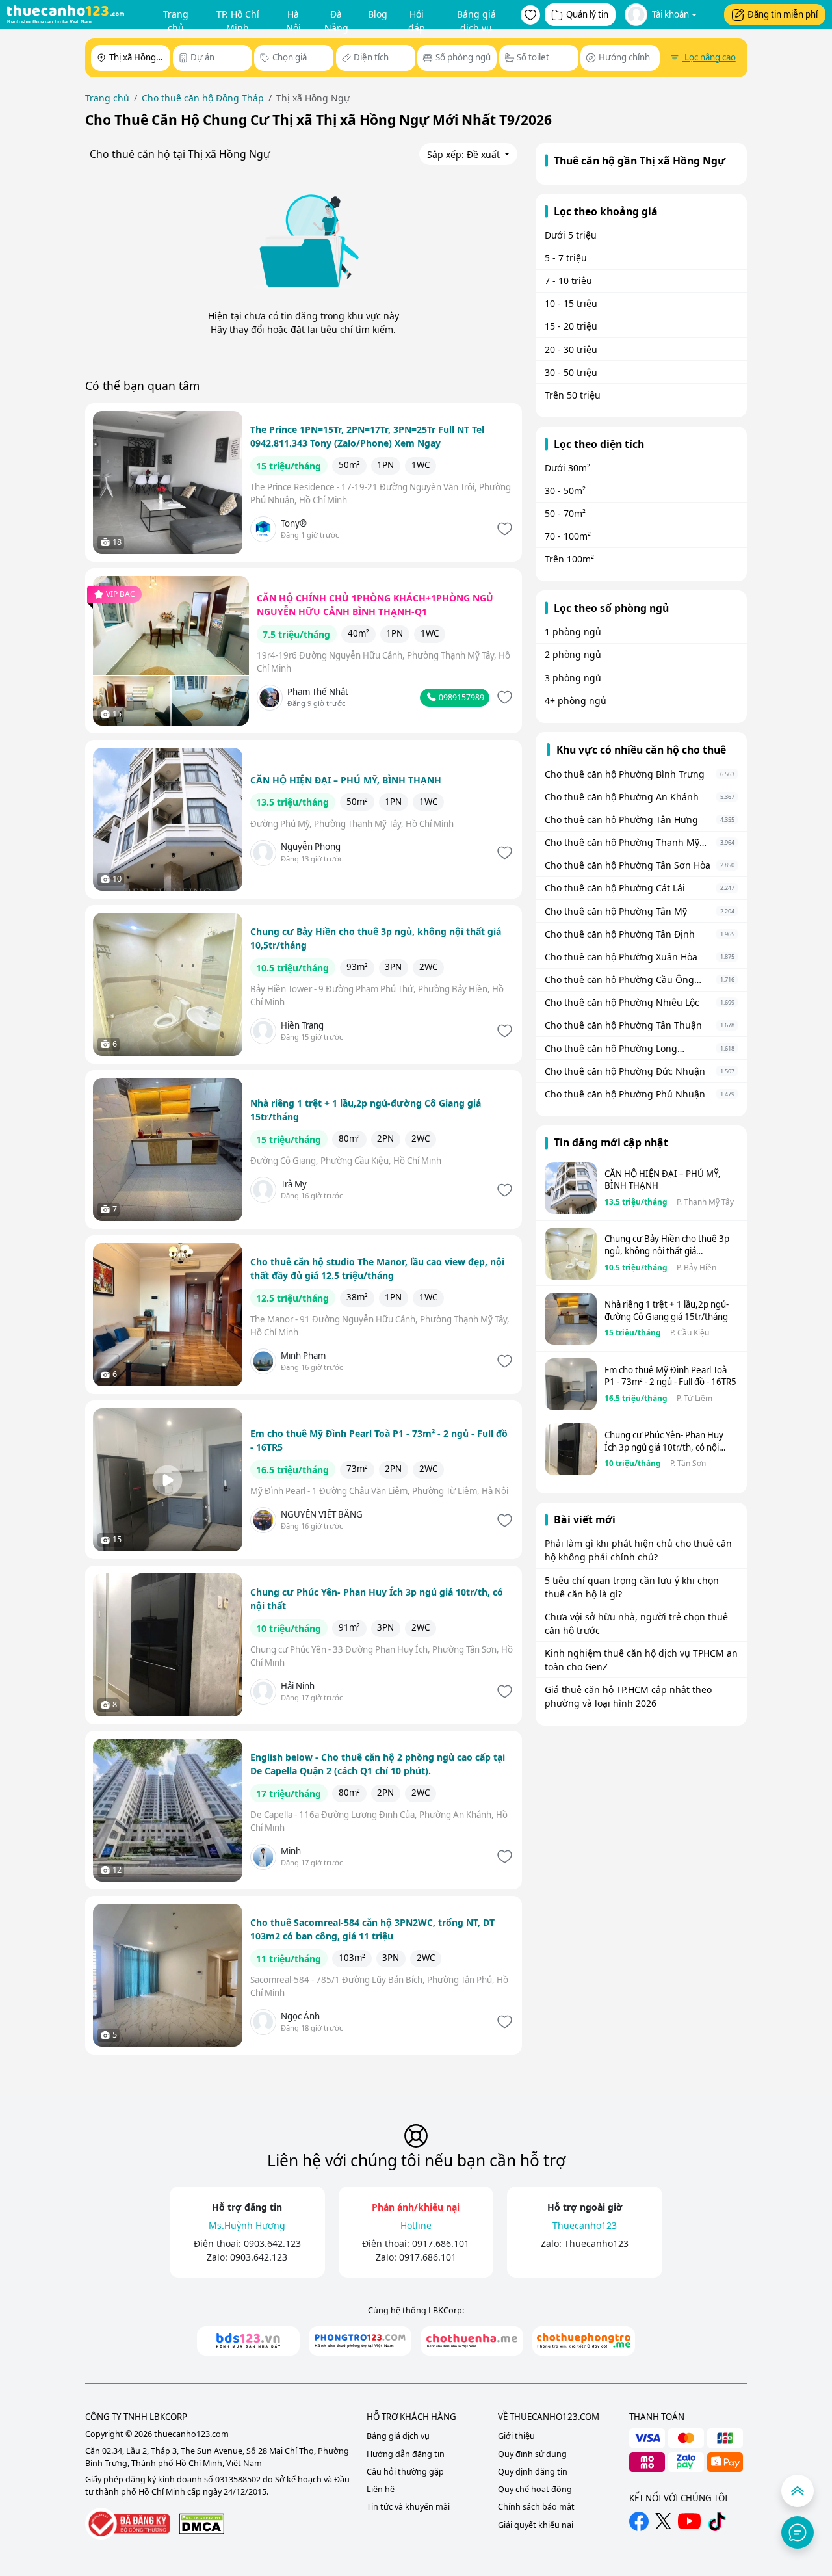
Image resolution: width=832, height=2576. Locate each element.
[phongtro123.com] (360, 2341)
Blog (378, 14)
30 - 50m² (565, 491)
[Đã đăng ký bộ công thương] (127, 2524)
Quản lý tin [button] (587, 14)
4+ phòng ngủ (576, 701)
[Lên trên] (798, 2491)
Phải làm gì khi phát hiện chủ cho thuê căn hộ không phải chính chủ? (638, 1550)
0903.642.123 (272, 2243)
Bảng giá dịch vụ (476, 17)
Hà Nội (293, 17)
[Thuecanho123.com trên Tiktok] (717, 2521)
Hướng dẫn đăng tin (406, 2454)
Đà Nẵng (336, 17)
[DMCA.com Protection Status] (201, 2524)
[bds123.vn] (248, 2341)
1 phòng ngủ (573, 632)
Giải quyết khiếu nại (536, 2525)
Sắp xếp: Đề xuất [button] (465, 154)
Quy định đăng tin (533, 2472)
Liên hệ (381, 2489)
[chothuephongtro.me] (584, 2341)
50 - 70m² (565, 513)
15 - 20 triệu (571, 326)
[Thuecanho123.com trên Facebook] (639, 2521)
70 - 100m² (568, 536)
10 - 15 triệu (571, 303)
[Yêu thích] (503, 529)
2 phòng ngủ (573, 654)
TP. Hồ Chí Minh (238, 17)
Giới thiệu (516, 2436)
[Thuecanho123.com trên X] (663, 2521)
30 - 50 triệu (571, 372)
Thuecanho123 (596, 2243)
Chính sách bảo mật (536, 2507)
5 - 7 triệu (566, 258)
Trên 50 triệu (573, 395)
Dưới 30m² (567, 468)
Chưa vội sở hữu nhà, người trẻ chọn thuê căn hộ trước (636, 1623)
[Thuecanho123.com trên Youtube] (689, 2521)
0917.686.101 (441, 2243)
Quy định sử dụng (532, 2454)
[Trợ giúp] (798, 2532)
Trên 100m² (569, 559)
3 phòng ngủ (573, 678)
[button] (530, 15)
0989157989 (461, 697)
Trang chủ (176, 17)
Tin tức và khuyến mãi (408, 2507)
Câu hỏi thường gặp (405, 2472)
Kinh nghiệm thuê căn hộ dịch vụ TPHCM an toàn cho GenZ (641, 1660)
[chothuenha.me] (472, 2341)
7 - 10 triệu (568, 281)
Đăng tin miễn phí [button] (783, 14)
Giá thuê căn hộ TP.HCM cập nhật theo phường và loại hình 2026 (628, 1696)
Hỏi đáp (417, 17)
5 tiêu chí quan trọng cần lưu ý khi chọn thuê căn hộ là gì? (632, 1587)
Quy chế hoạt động (535, 2489)
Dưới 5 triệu (571, 235)
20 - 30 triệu (571, 349)
